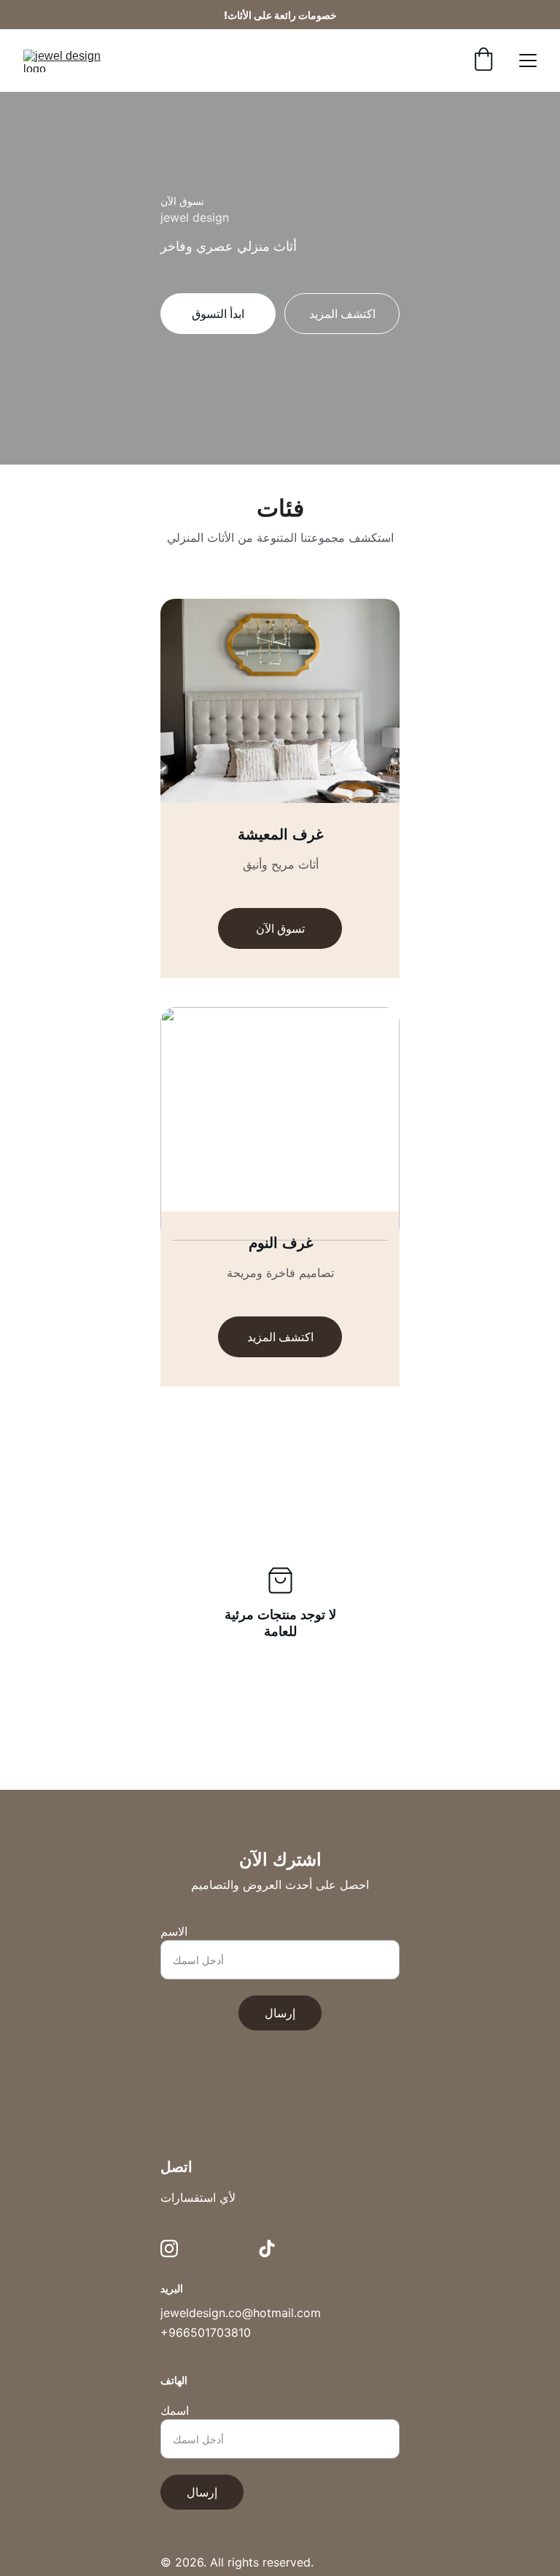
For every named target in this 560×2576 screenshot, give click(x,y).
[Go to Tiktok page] (267, 2249)
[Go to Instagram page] (169, 2249)
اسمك (175, 2410)
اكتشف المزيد (280, 1337)
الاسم (174, 1931)
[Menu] (528, 61)
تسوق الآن (280, 928)
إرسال (280, 2013)
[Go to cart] (483, 61)
